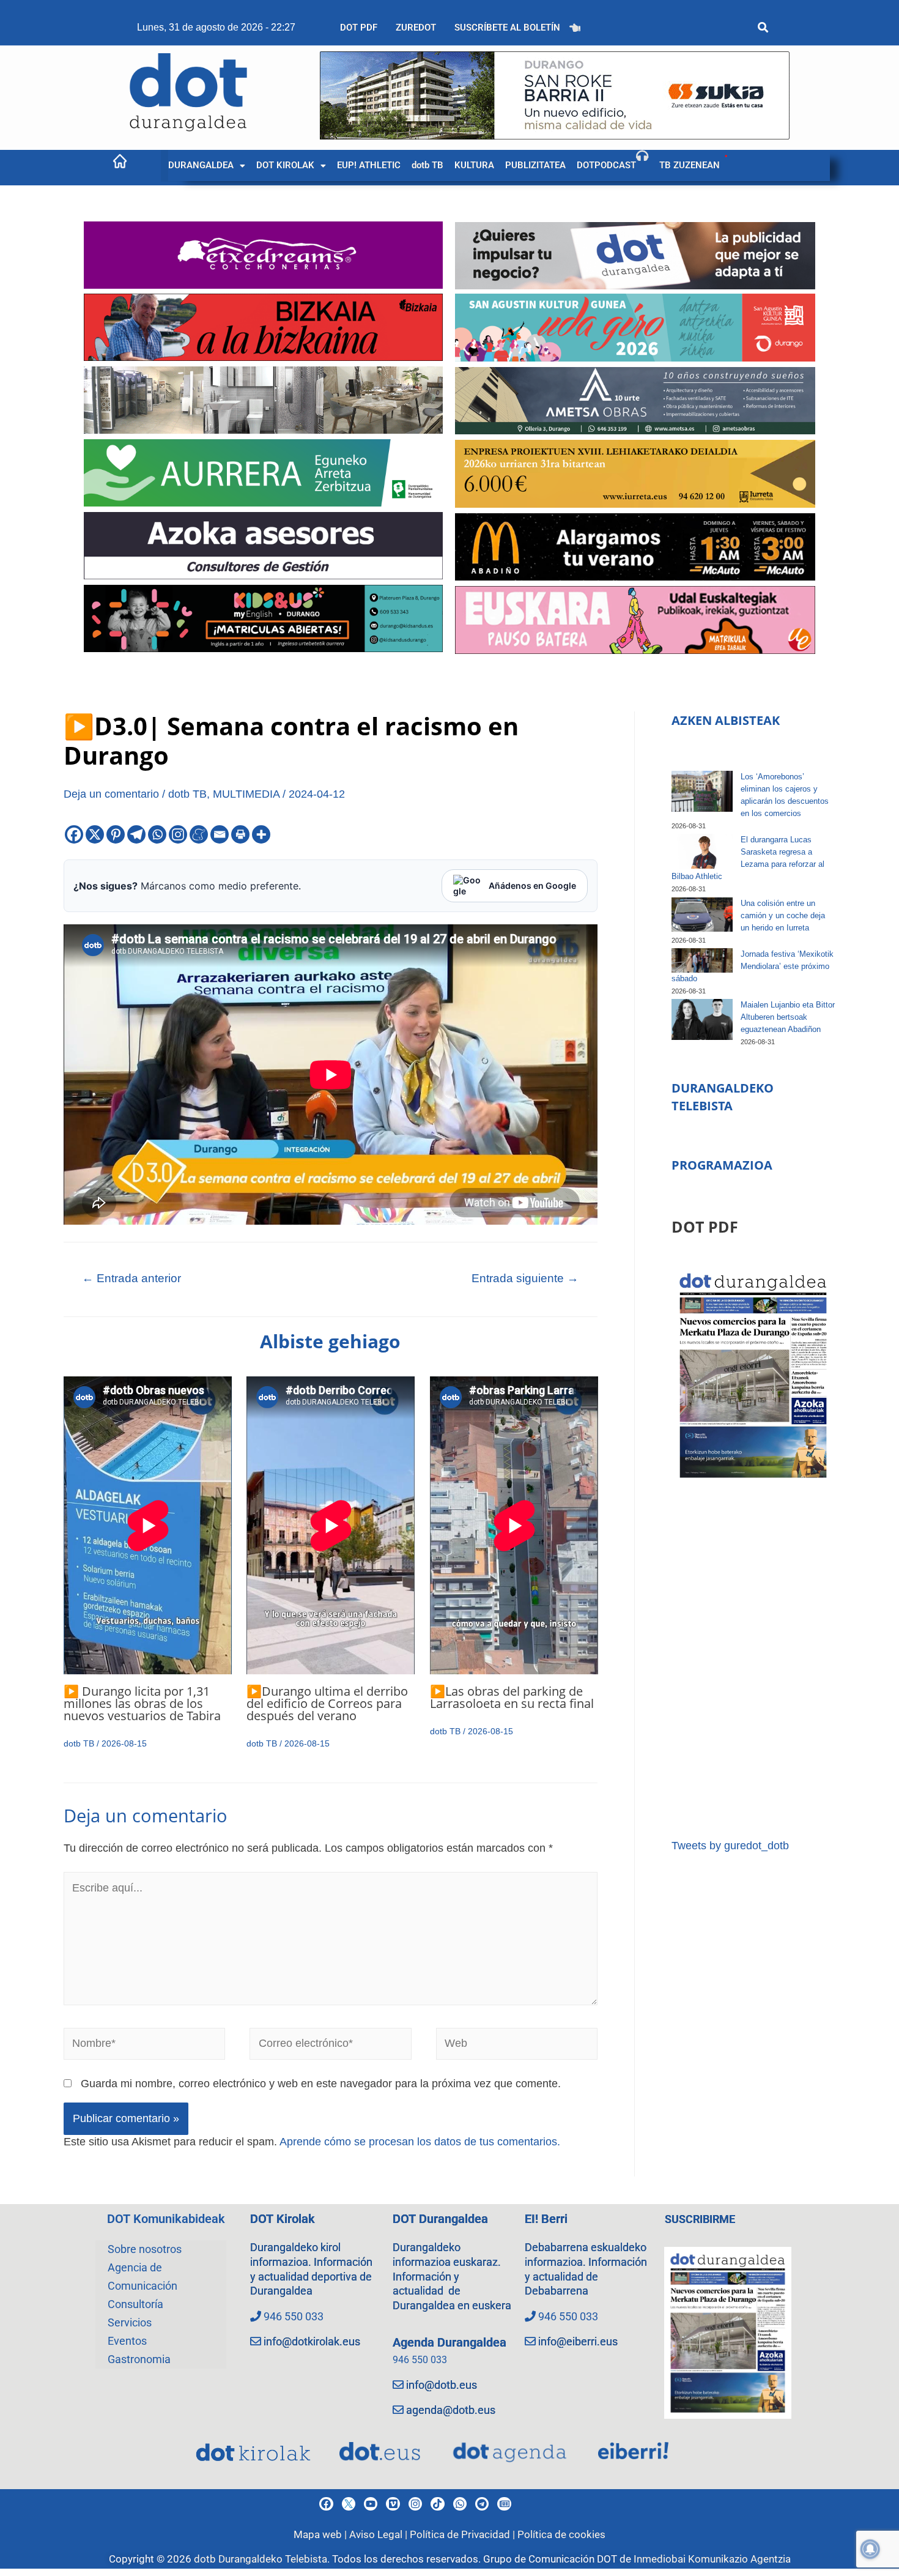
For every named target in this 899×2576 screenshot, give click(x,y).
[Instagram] (178, 834)
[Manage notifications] (870, 2549)
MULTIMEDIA (246, 794)
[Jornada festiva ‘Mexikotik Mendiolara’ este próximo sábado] (702, 960)
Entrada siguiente (525, 1278)
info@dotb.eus (442, 2385)
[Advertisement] (753, 1661)
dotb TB (427, 165)
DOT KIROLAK (285, 165)
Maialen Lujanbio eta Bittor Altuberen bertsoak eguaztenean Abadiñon (788, 1017)
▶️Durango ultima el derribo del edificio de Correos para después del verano (327, 1703)
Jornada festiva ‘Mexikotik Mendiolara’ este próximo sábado (753, 966)
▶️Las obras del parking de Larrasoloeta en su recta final (512, 1697)
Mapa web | (321, 2534)
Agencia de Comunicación (142, 2277)
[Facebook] (74, 834)
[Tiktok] (437, 2504)
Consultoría (135, 2304)
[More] (261, 834)
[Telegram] (136, 834)
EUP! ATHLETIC (369, 165)
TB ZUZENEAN (690, 165)
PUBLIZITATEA (535, 165)
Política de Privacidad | (464, 2534)
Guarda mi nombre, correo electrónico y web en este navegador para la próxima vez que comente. (321, 2084)
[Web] (517, 2046)
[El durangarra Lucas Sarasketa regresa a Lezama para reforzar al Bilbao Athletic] (702, 851)
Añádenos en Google (532, 885)
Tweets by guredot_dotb (730, 1846)
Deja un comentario (111, 794)
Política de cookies (561, 2534)
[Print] (240, 834)
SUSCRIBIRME (700, 2219)
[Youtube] (371, 2504)
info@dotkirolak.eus (312, 2341)
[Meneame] (199, 834)
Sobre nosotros (145, 2249)
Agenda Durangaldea (449, 2342)
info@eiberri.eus (578, 2341)
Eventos (127, 2341)
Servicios (130, 2322)
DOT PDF (359, 28)
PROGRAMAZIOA (722, 1165)
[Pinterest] (116, 834)
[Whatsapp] (157, 834)
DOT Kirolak (283, 2219)
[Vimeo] (393, 2504)
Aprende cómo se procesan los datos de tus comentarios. (420, 2142)
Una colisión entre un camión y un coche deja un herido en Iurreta (783, 915)
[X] (95, 834)
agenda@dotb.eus (451, 2410)
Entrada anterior (131, 1278)
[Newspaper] (504, 2504)
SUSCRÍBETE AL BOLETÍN (507, 28)
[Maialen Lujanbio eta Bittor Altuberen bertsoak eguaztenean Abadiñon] (702, 1019)
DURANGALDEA (201, 165)
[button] (207, 165)
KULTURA (474, 165)
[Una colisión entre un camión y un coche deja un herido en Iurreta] (702, 915)
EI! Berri (546, 2219)
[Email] (220, 834)
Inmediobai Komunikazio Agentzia (712, 2559)
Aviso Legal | (379, 2534)
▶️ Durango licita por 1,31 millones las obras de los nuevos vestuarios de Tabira (142, 1703)
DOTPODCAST (606, 165)
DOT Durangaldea (440, 2219)
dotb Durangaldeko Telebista (261, 2559)
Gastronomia (139, 2359)
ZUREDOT (416, 28)
